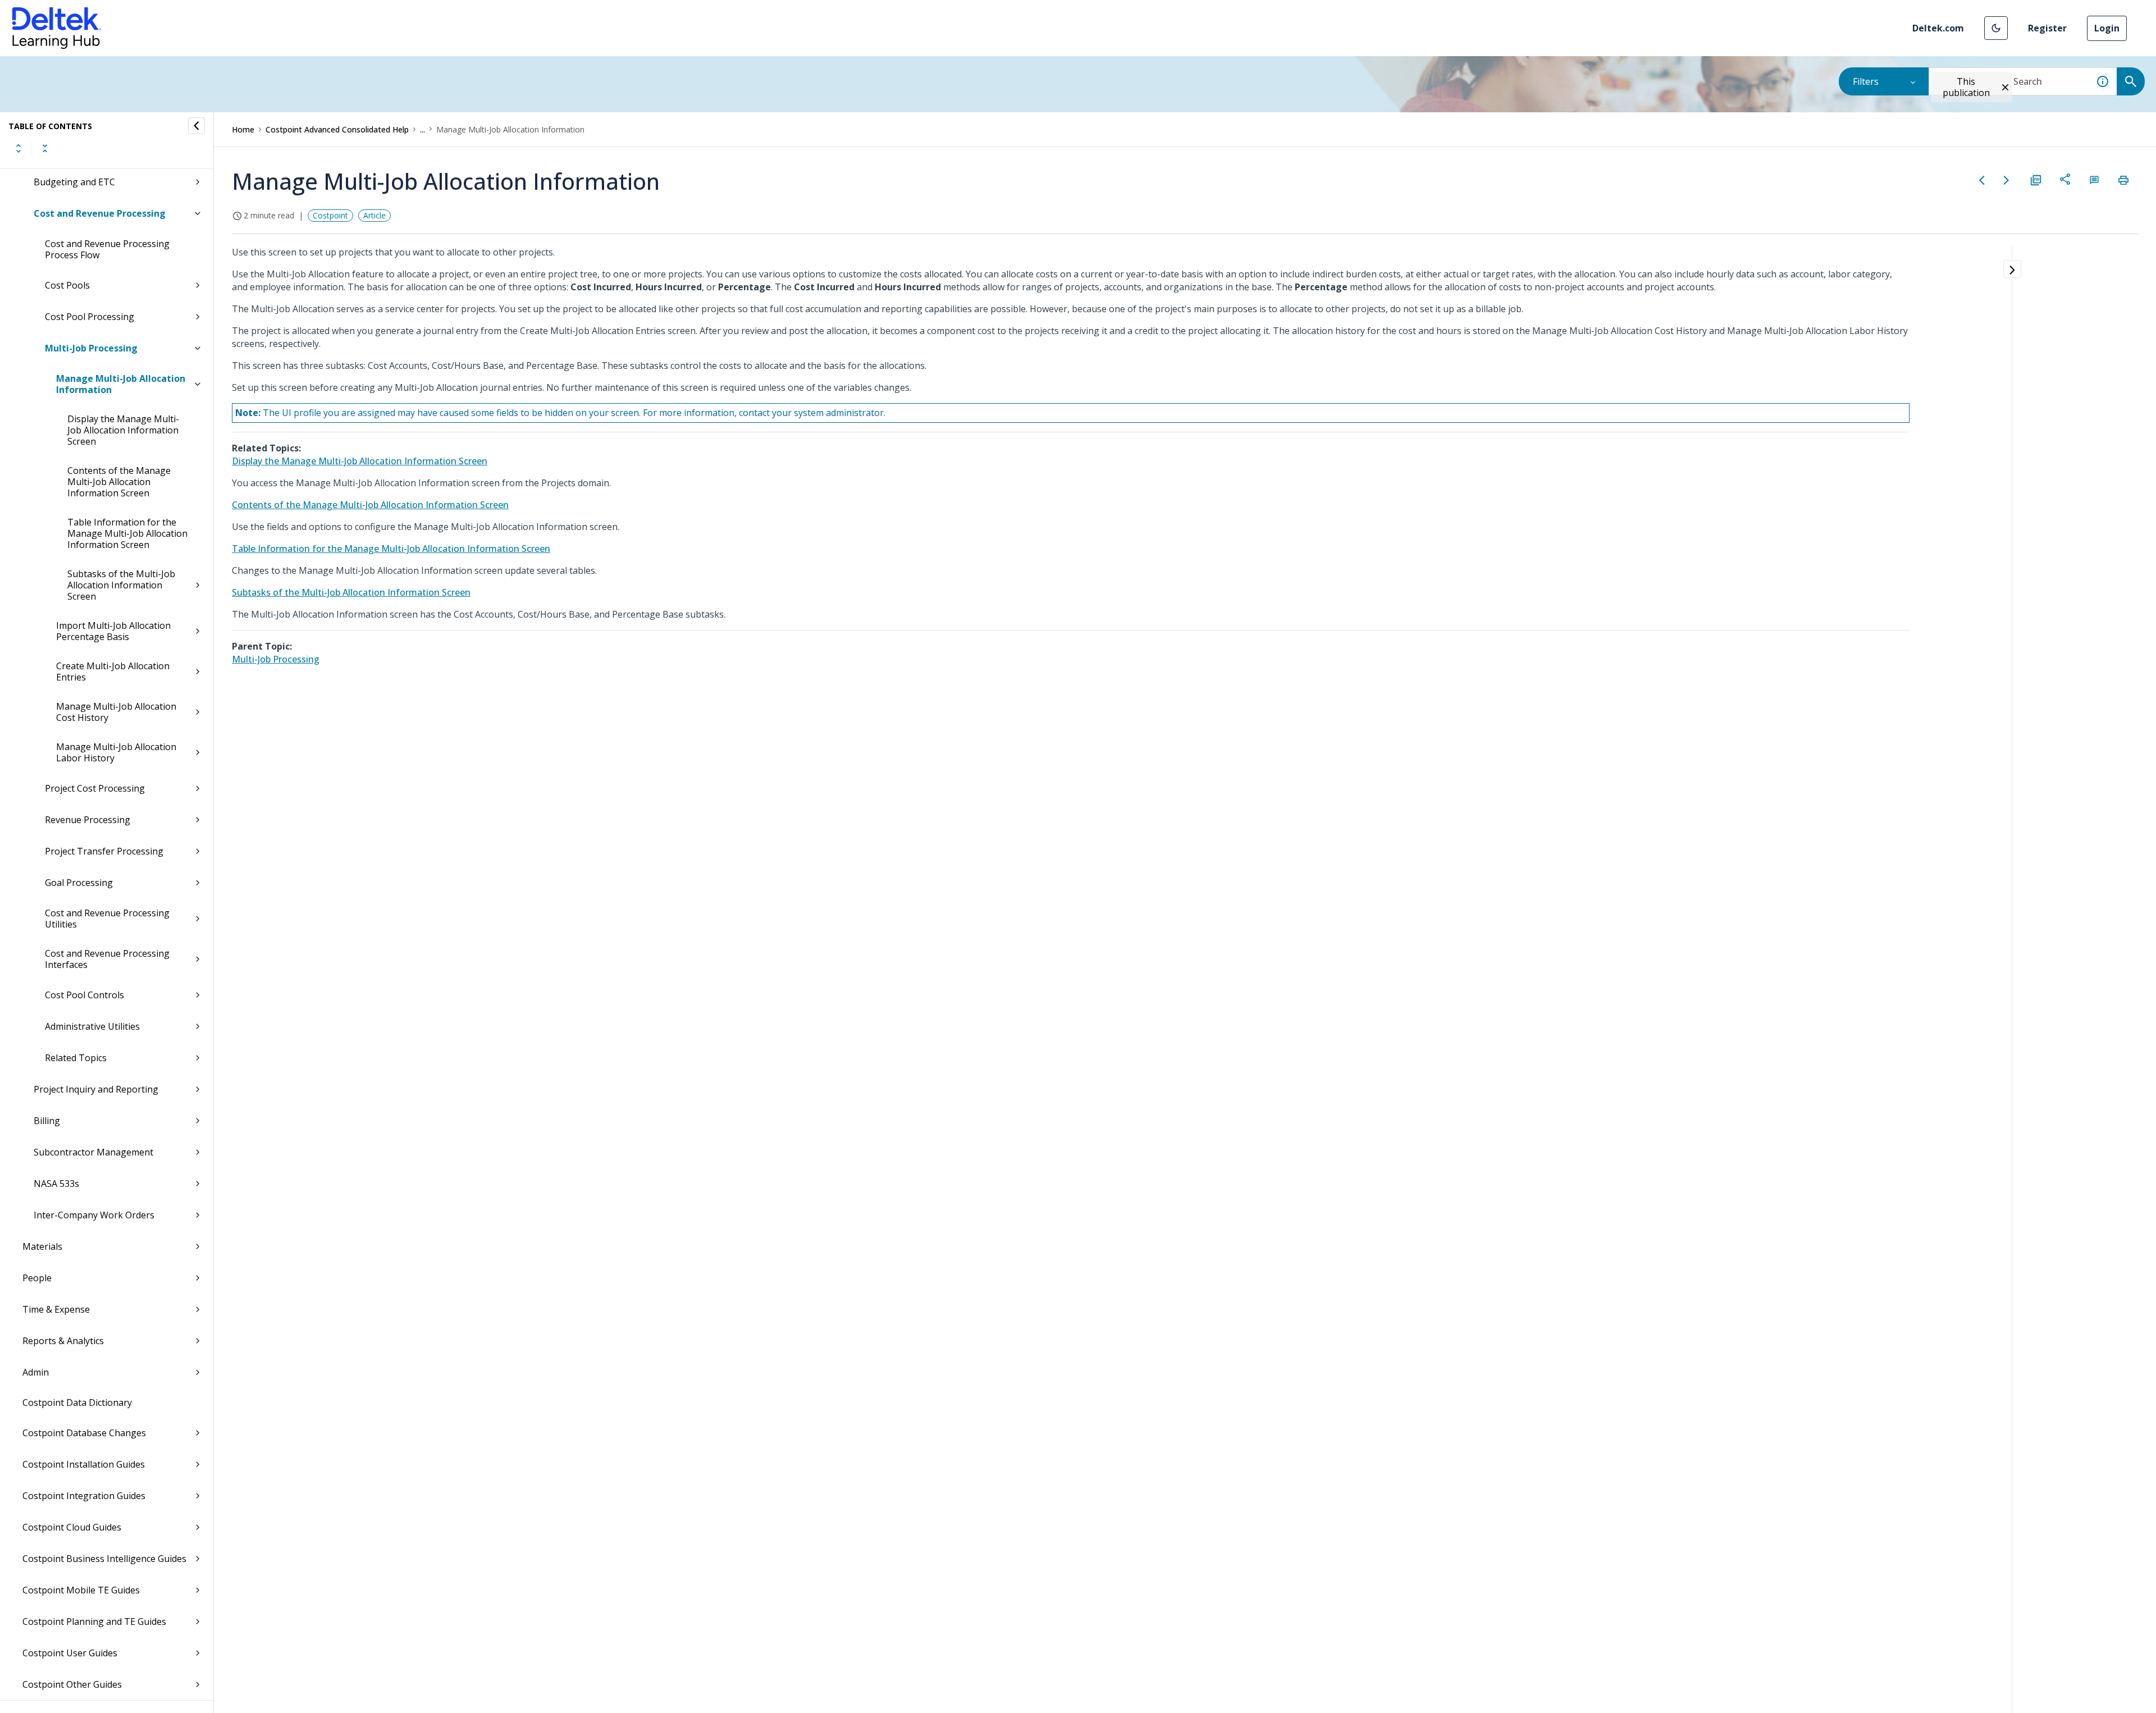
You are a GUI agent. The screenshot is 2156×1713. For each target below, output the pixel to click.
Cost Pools (67, 285)
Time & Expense (56, 1309)
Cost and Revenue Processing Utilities (107, 919)
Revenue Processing (88, 820)
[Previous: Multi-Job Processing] (1982, 180)
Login (2107, 28)
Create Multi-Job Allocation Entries (113, 672)
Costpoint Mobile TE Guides (81, 1590)
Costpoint (330, 215)
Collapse (45, 148)
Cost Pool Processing (90, 317)
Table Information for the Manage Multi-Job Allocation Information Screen (127, 533)
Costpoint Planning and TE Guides (94, 1621)
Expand (19, 148)
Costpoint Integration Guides (84, 1496)
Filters (1866, 81)
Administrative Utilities (92, 1026)
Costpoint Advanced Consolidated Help (337, 129)
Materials (42, 1246)
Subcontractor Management (93, 1152)
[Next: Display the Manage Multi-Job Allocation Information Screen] (2007, 180)
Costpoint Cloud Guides (72, 1527)
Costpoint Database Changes (84, 1433)
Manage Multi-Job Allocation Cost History (116, 712)
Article (374, 215)
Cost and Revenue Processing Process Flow (107, 249)
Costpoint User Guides (70, 1653)
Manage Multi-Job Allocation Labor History (116, 752)
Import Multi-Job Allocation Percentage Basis (113, 631)
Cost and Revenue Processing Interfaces (107, 959)
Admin (36, 1372)
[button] (1996, 28)
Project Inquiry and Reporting (96, 1089)
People (37, 1278)
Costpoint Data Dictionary (77, 1403)
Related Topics (76, 1058)
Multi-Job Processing (91, 348)
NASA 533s (56, 1184)
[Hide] (197, 126)
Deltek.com (1938, 28)
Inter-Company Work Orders (94, 1215)
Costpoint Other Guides (72, 1684)
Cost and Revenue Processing (100, 213)
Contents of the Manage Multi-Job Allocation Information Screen (119, 482)
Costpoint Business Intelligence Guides (104, 1559)
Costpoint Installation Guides (84, 1464)
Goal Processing (79, 883)
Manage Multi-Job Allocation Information (121, 384)
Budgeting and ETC (74, 182)
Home (243, 129)
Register (2047, 28)
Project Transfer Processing (104, 851)
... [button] (422, 129)
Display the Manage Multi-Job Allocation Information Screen (123, 430)
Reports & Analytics (63, 1341)
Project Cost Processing (95, 788)
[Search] (2131, 81)
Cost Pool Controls (84, 995)
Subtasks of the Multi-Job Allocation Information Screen (121, 585)
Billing (47, 1121)
